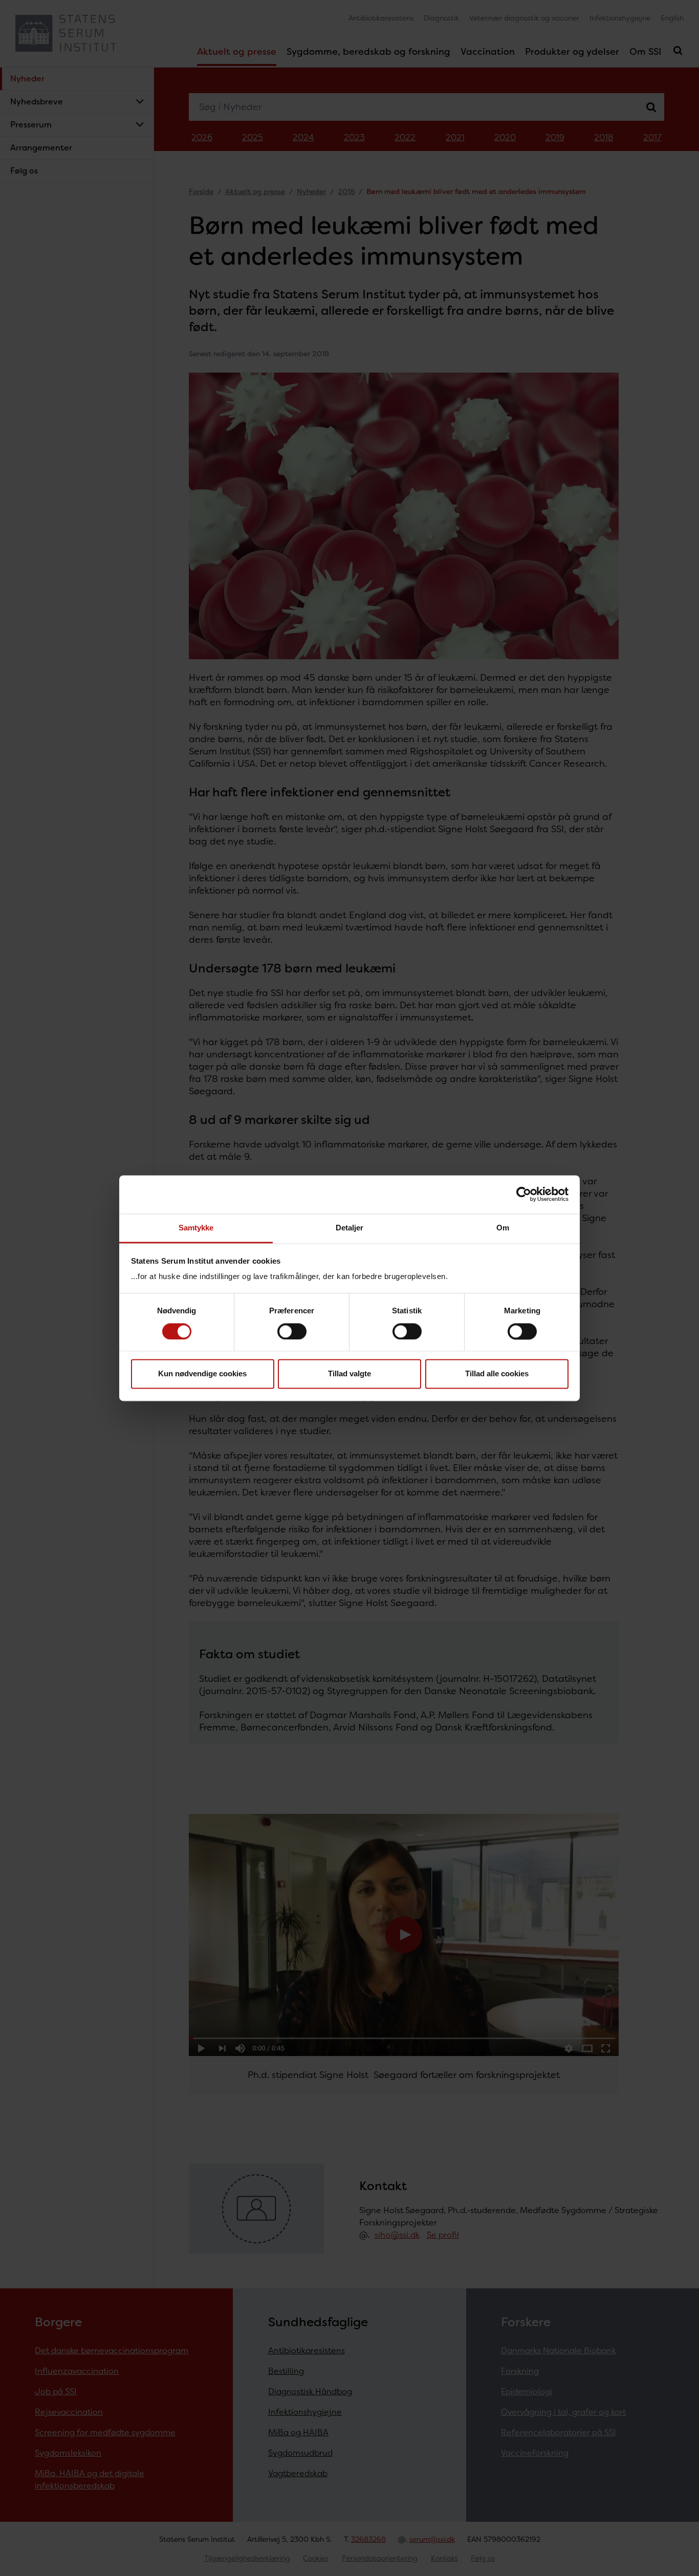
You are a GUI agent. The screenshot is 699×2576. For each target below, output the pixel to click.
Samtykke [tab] (196, 1228)
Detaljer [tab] (350, 1228)
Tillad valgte (349, 1374)
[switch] (292, 1331)
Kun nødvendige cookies (202, 1374)
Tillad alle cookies (497, 1374)
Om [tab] (503, 1228)
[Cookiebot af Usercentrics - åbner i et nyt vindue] (524, 1194)
